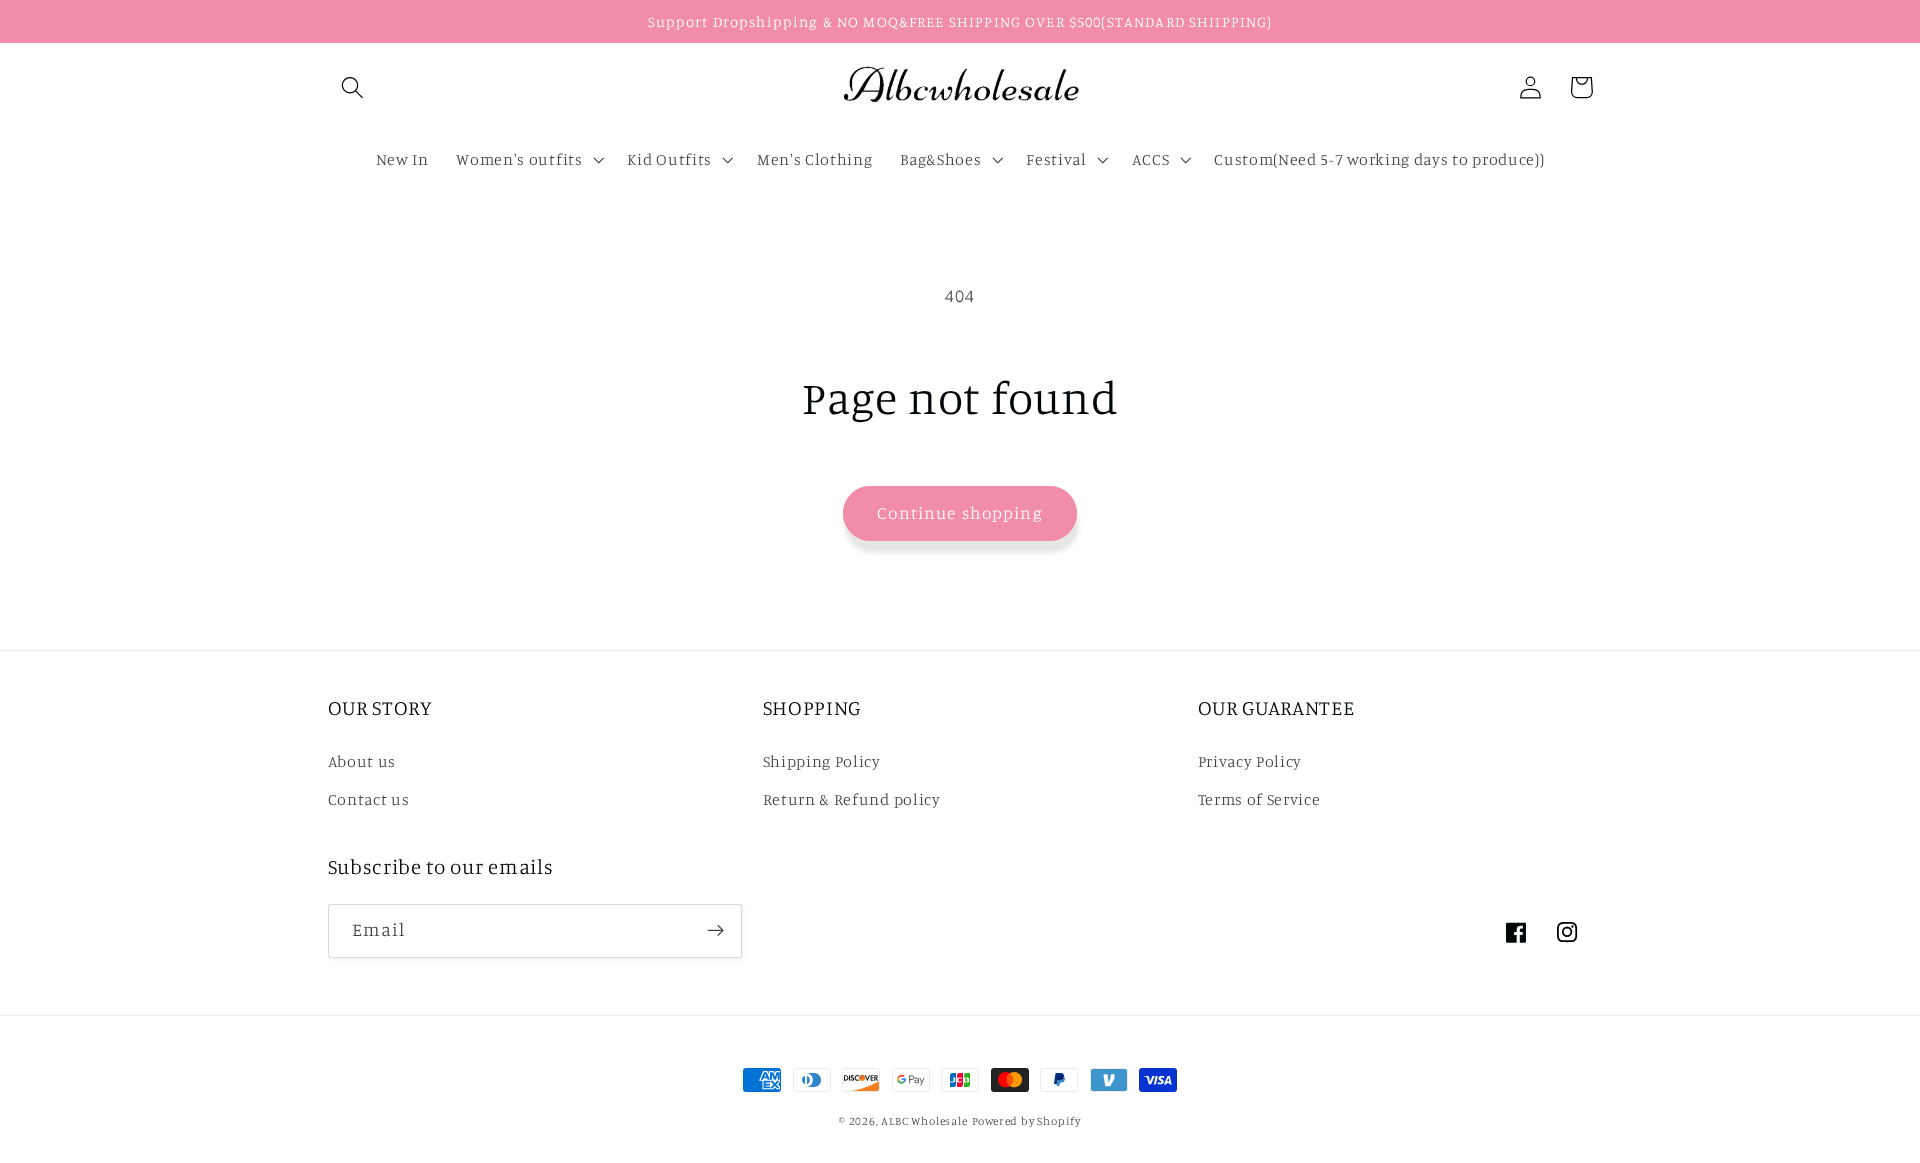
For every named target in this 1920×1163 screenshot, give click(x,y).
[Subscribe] (715, 931)
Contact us (369, 799)
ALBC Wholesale (924, 1121)
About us (362, 761)
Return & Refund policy (852, 799)
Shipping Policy (822, 761)
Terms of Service (1259, 799)
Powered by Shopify (1027, 1121)
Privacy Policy (1250, 761)
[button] (353, 87)
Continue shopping (960, 512)
